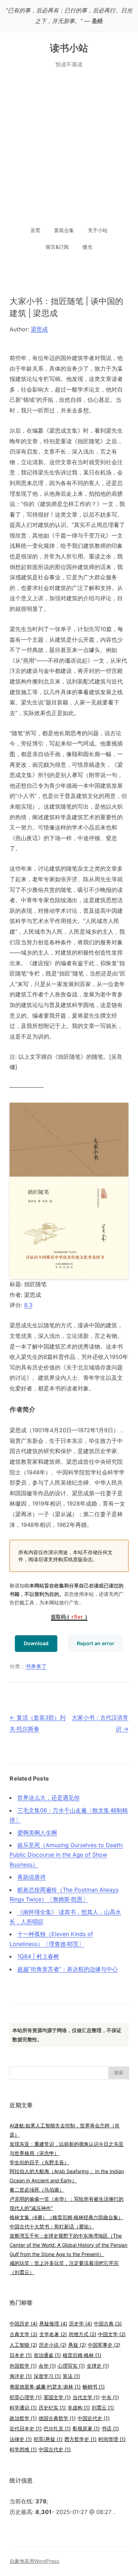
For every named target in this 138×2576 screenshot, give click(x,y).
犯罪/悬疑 (48, 2439)
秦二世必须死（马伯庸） (37, 2190)
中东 (110, 2397)
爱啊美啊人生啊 (37, 1833)
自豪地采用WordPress (34, 2561)
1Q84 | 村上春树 (38, 1956)
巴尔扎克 (57, 2428)
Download (36, 1643)
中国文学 (112, 2334)
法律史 (21, 2439)
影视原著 (86, 2428)
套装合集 (64, 230)
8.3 (28, 1305)
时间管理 (112, 2439)
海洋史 (21, 2376)
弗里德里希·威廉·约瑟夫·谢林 (45, 2387)
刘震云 (103, 2408)
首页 (35, 230)
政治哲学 (23, 2418)
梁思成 (39, 329)
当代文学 (86, 2397)
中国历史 (24, 2324)
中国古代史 (55, 2449)
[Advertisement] (69, 148)
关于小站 (98, 230)
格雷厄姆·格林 (82, 2355)
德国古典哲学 (57, 2418)
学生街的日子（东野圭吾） (39, 2162)
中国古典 (108, 2324)
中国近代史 (94, 2418)
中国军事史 (104, 2345)
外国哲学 (23, 2366)
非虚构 (79, 2408)
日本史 (21, 2355)
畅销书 (94, 2387)
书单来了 (36, 1666)
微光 (87, 247)
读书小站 (69, 48)
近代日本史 (26, 2428)
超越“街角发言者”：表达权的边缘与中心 (68, 1969)
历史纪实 (52, 2408)
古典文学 (24, 2334)
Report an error (96, 1643)
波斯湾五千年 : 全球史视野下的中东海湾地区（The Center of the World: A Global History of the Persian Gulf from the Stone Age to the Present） (68, 2245)
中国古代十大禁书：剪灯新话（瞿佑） (52, 2226)
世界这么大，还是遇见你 (48, 1798)
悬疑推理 (53, 2324)
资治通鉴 (47, 2355)
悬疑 (77, 2345)
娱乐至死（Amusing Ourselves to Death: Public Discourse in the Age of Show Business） (66, 1855)
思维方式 (82, 2334)
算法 (71, 2376)
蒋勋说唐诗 (31, 1877)
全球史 (98, 2366)
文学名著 (53, 2334)
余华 (47, 2366)
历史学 (80, 2324)
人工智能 (23, 2345)
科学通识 (23, 2408)
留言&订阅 (57, 247)
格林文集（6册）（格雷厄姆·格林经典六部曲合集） (66, 2217)
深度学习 (47, 2376)
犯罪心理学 (26, 2397)
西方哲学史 (80, 2439)
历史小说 (53, 2345)
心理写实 (71, 2366)
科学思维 (23, 2449)
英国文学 (57, 2397)
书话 (110, 2428)
